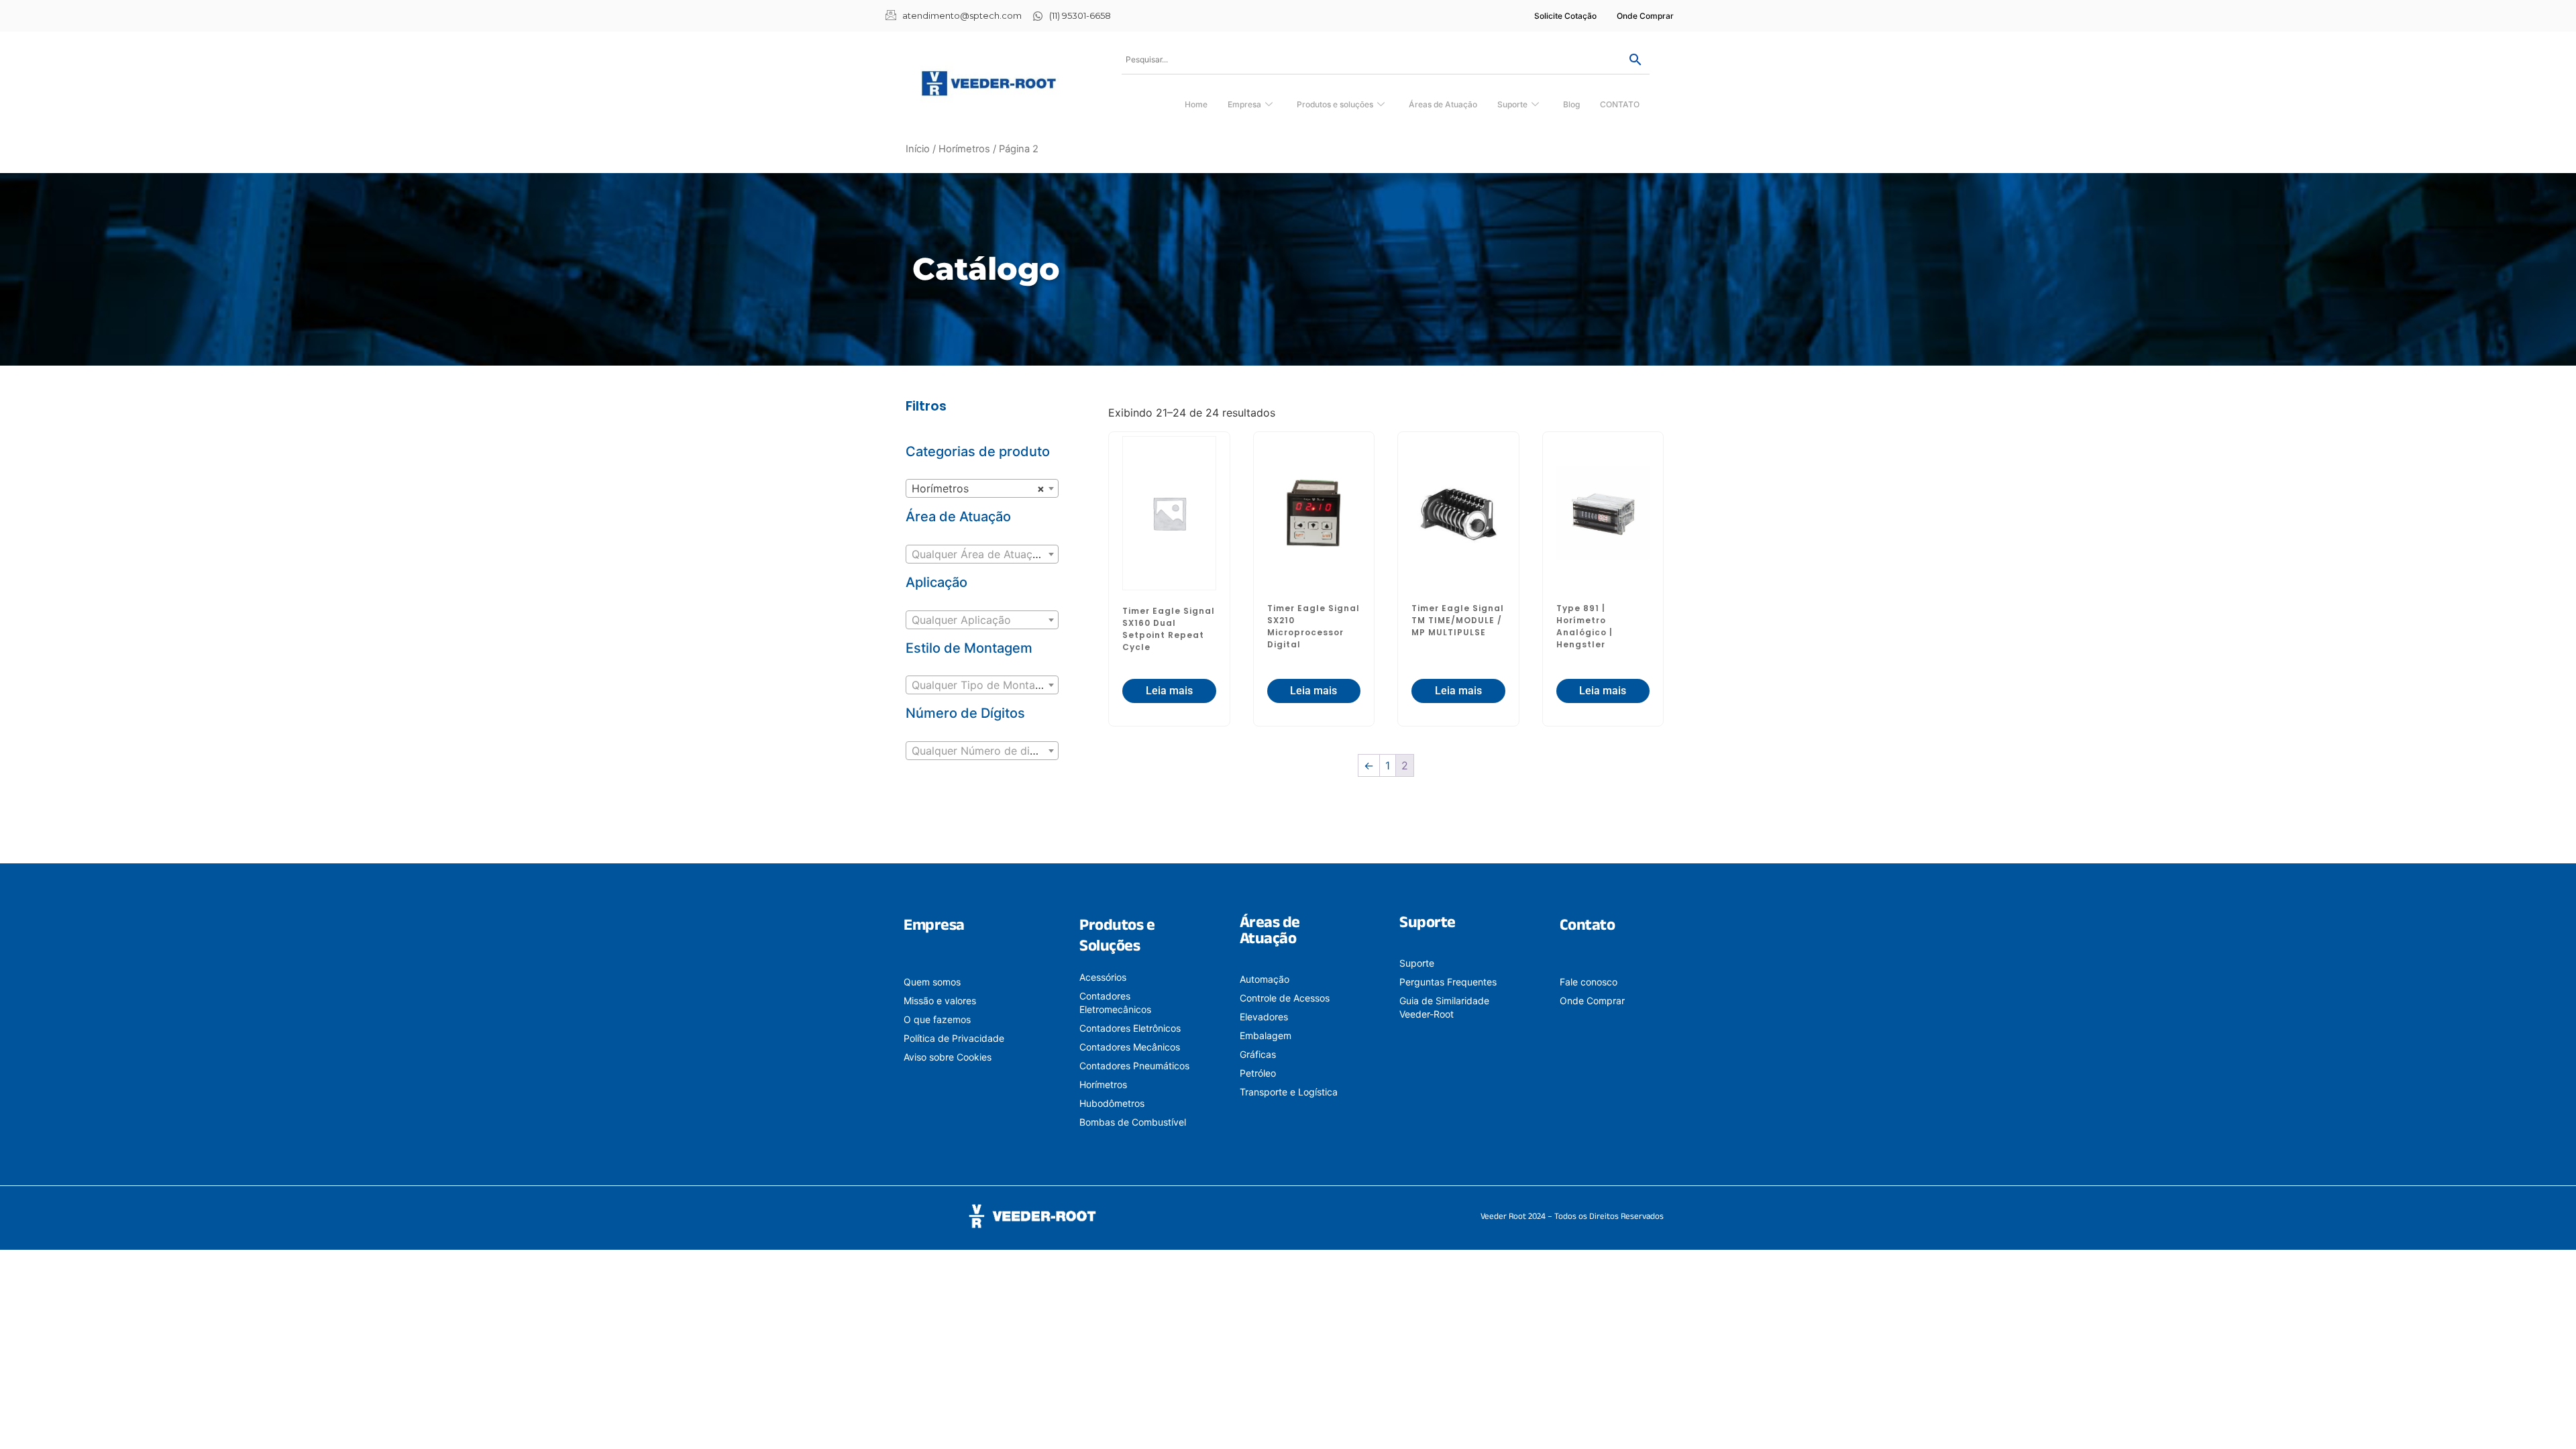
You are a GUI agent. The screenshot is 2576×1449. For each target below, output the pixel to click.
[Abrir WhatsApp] (2542, 1415)
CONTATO (1620, 104)
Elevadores (1264, 1017)
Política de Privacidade (954, 1038)
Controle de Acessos (1285, 998)
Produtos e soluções (1335, 104)
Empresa (1244, 104)
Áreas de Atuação (1443, 104)
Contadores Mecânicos (1130, 1047)
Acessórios (1103, 977)
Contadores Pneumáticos (1134, 1066)
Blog (1571, 104)
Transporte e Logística (1289, 1092)
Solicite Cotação (1565, 16)
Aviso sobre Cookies (948, 1057)
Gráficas (1258, 1054)
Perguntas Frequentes (1448, 982)
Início (918, 149)
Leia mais (1169, 691)
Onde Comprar (1645, 16)
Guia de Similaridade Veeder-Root (1444, 1007)
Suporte (1512, 104)
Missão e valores (940, 1001)
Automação (1265, 979)
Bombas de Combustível (1133, 1122)
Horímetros (964, 149)
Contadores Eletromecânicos (1115, 1003)
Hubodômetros (1112, 1103)
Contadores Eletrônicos (1130, 1028)
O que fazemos (937, 1019)
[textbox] (982, 554)
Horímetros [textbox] (978, 488)
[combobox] (982, 488)
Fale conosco (1589, 982)
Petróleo (1258, 1073)
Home (1196, 104)
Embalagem (1266, 1035)
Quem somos (932, 982)
